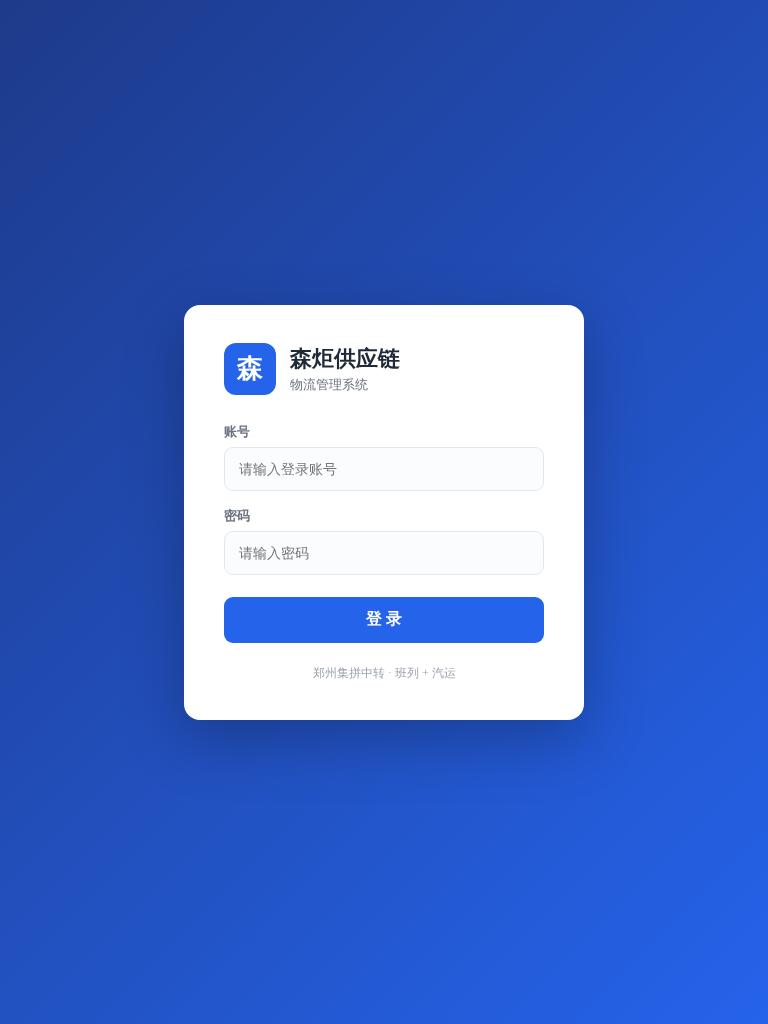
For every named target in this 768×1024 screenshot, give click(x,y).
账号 (237, 431)
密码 (237, 515)
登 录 (384, 618)
